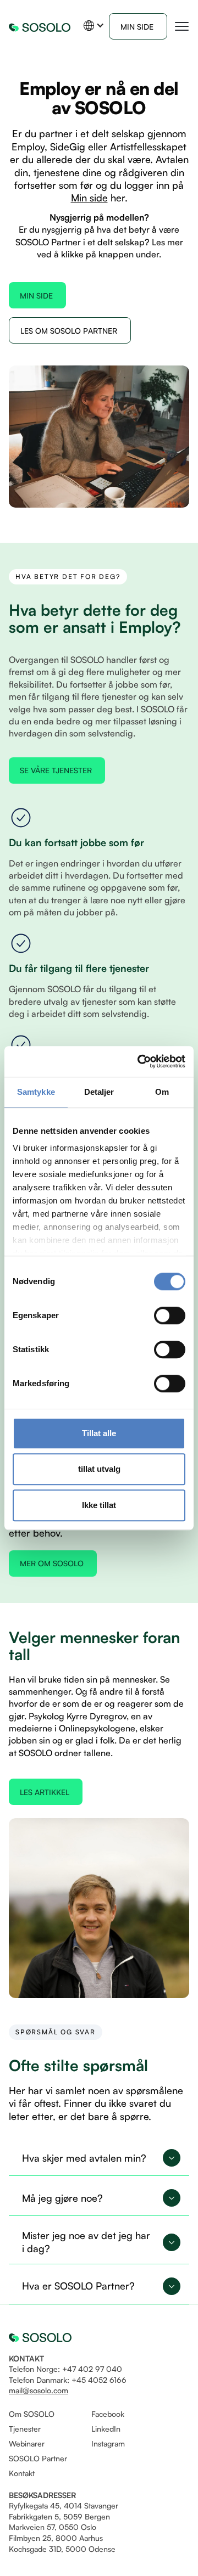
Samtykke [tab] (36, 1092)
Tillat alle (99, 1433)
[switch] (170, 1315)
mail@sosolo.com (38, 2390)
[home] (40, 26)
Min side (89, 198)
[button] (94, 26)
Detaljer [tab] (99, 1092)
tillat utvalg (99, 1469)
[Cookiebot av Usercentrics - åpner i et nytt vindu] (140, 1061)
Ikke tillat (99, 1505)
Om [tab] (162, 1092)
